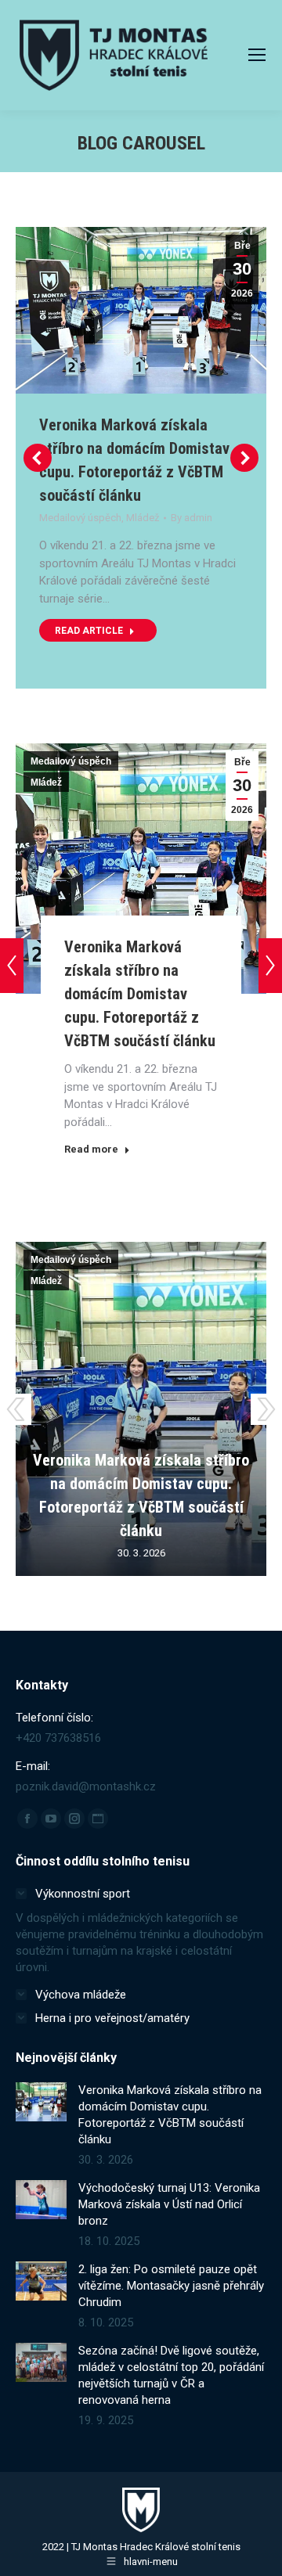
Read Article (89, 631)
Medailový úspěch (80, 518)
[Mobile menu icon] (257, 55)
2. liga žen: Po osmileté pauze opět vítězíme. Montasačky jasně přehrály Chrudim (171, 2286)
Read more (91, 1149)
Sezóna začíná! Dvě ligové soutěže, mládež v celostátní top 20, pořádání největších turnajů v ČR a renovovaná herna (171, 2375)
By (192, 518)
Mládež (143, 518)
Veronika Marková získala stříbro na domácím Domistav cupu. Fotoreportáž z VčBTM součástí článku (140, 994)
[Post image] (41, 2102)
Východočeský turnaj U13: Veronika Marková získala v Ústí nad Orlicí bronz (169, 2204)
